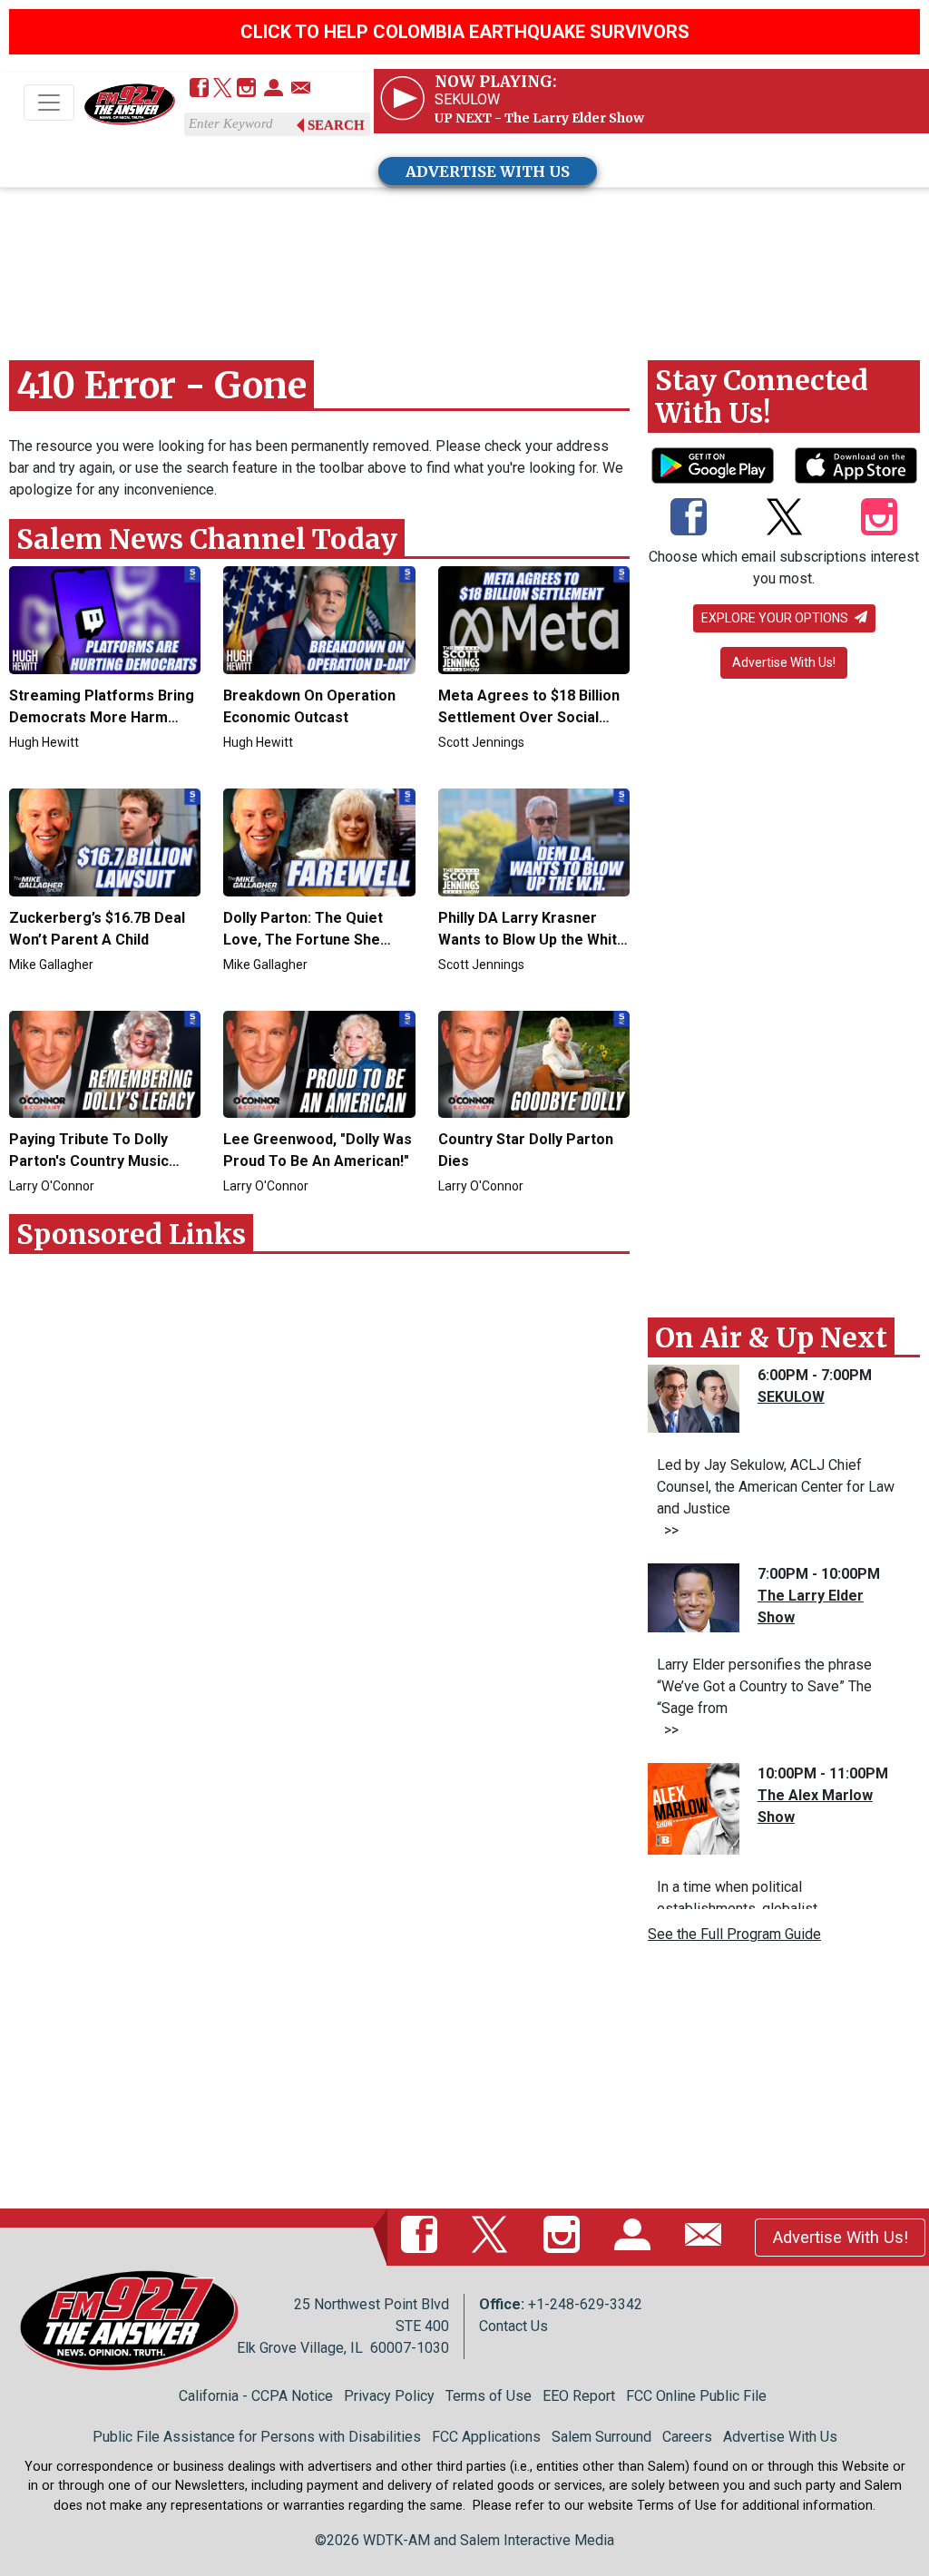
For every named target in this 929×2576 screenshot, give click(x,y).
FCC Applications (486, 2437)
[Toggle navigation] (49, 103)
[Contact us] (301, 89)
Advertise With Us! (784, 662)
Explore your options (776, 618)
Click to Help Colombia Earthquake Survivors (465, 32)
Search (336, 125)
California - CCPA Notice (256, 2396)
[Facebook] (199, 89)
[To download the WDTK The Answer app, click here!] (713, 465)
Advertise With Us (780, 2437)
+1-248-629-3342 (585, 2304)
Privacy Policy (389, 2396)
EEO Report (579, 2396)
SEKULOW (791, 1397)
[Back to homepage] (130, 104)
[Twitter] (223, 89)
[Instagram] (246, 89)
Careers (687, 2437)
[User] (274, 89)
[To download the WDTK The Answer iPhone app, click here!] (856, 465)
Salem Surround (601, 2437)
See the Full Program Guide (734, 1934)
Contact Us (513, 2326)
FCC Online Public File (696, 2396)
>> (668, 1530)
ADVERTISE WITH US (488, 171)
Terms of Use (489, 2396)
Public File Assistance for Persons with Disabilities (257, 2437)
